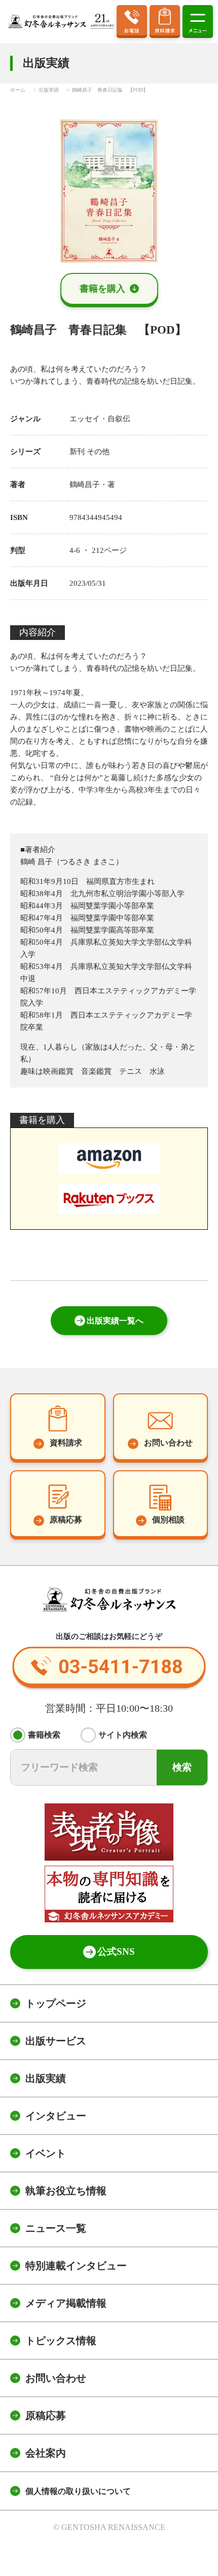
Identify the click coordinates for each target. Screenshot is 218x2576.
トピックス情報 (61, 2341)
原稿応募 (46, 2416)
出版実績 (46, 2078)
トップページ (56, 2003)
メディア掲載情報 (66, 2303)
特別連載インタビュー (76, 2266)
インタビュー (56, 2116)
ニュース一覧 (56, 2228)
